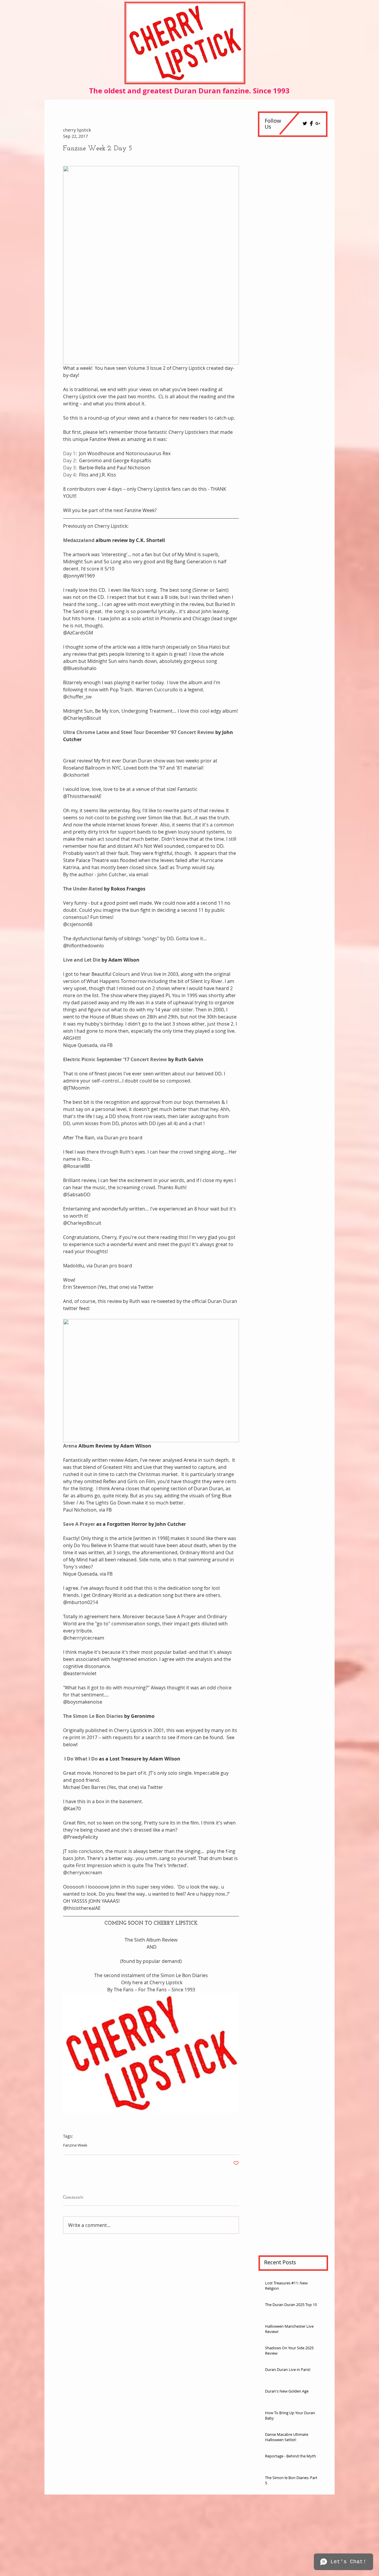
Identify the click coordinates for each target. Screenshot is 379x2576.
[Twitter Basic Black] (305, 123)
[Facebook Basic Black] (311, 123)
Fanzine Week (75, 2145)
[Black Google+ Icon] (318, 123)
